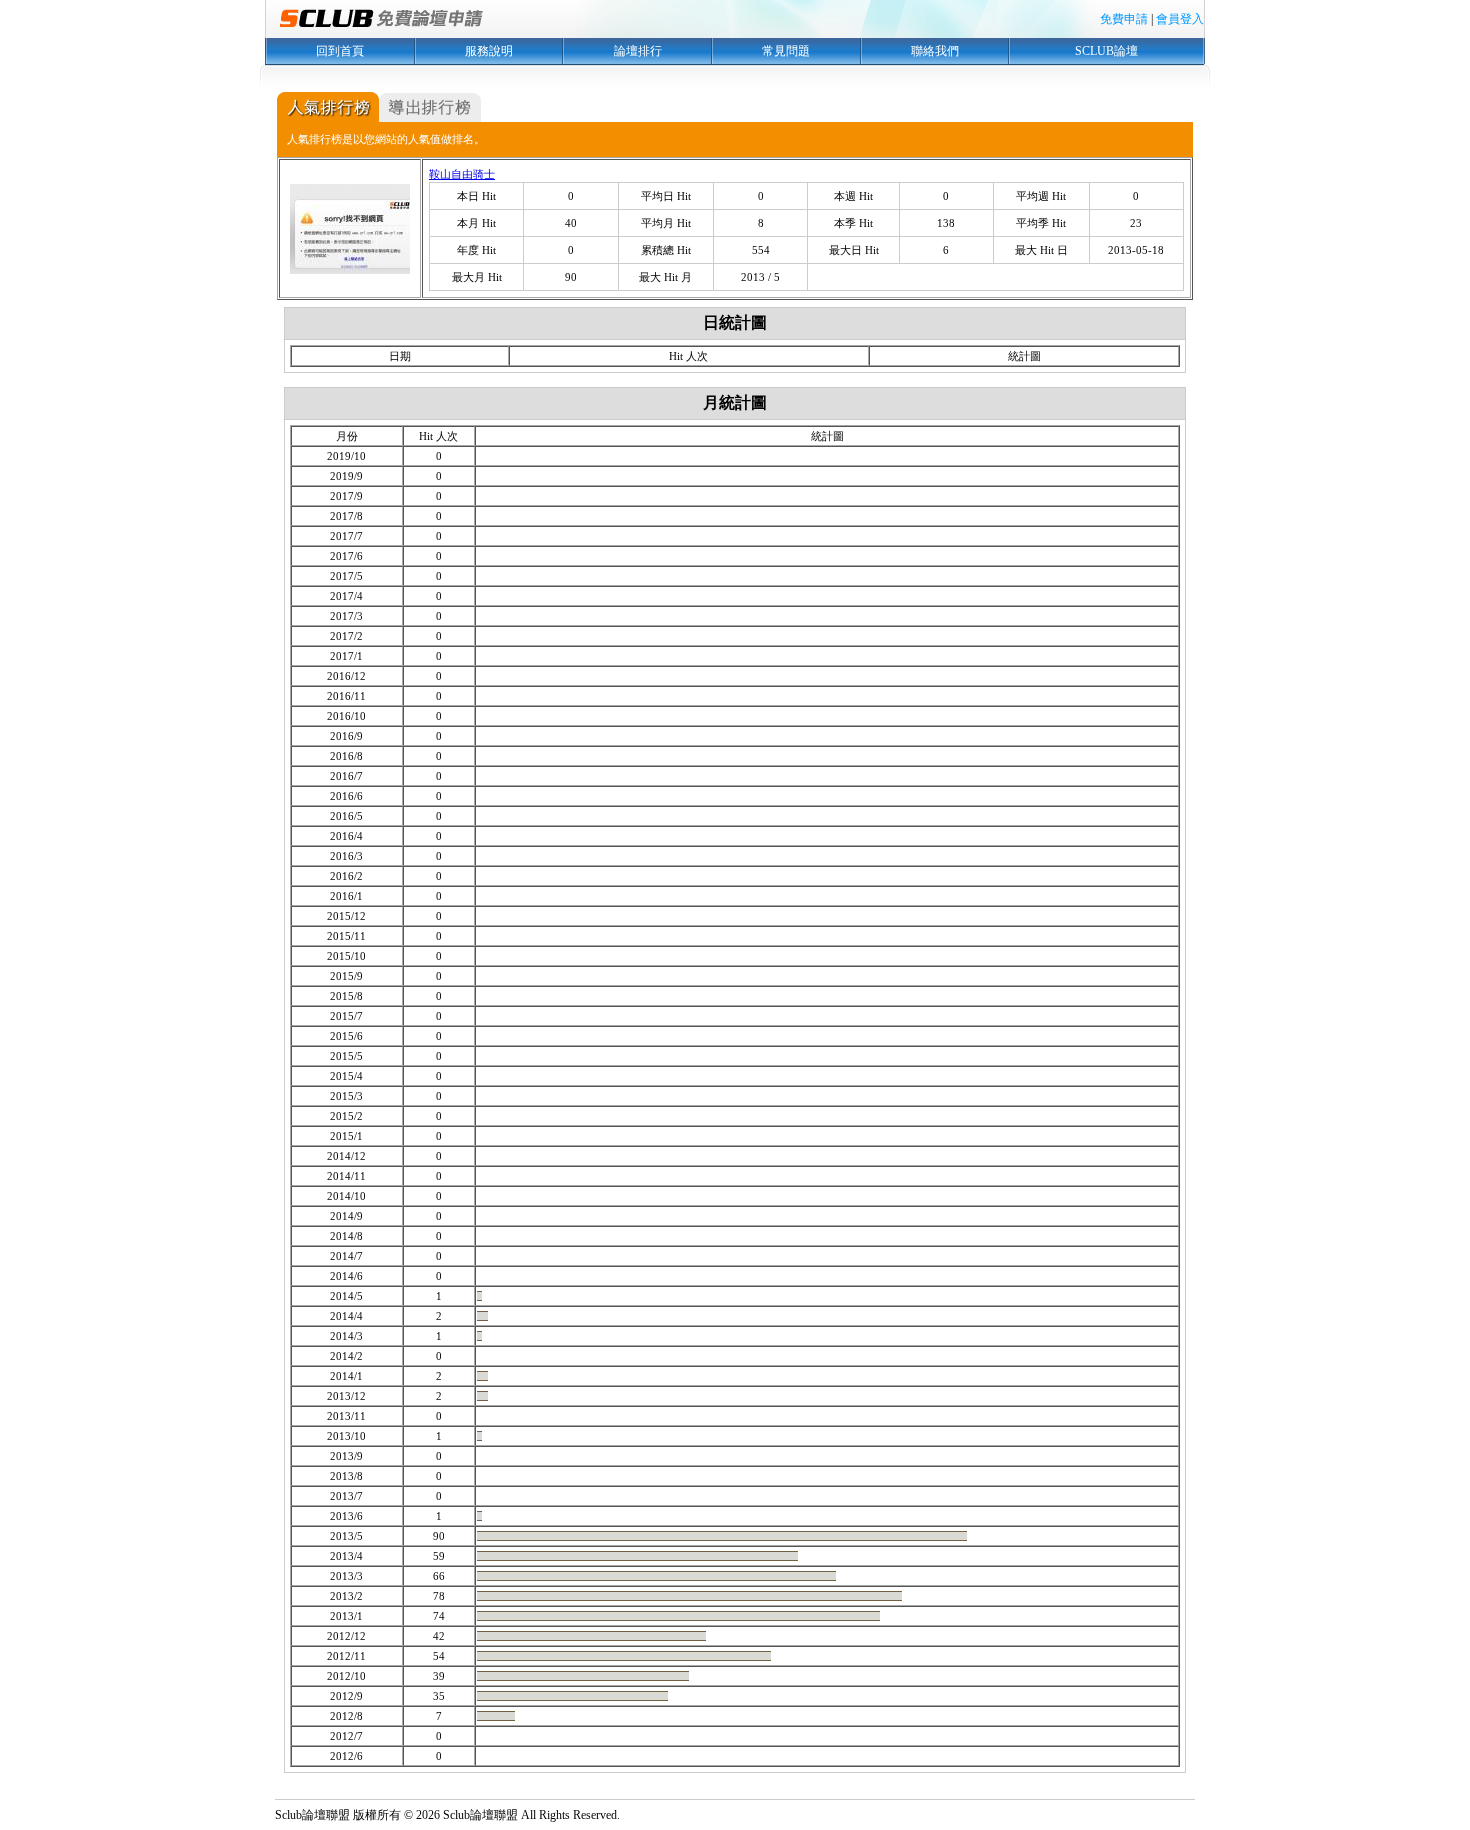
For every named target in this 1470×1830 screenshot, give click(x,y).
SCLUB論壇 (1106, 51)
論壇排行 (638, 51)
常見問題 (786, 51)
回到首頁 (340, 51)
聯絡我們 (935, 51)
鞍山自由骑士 (462, 174)
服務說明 (489, 51)
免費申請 (1124, 19)
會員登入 (1180, 19)
